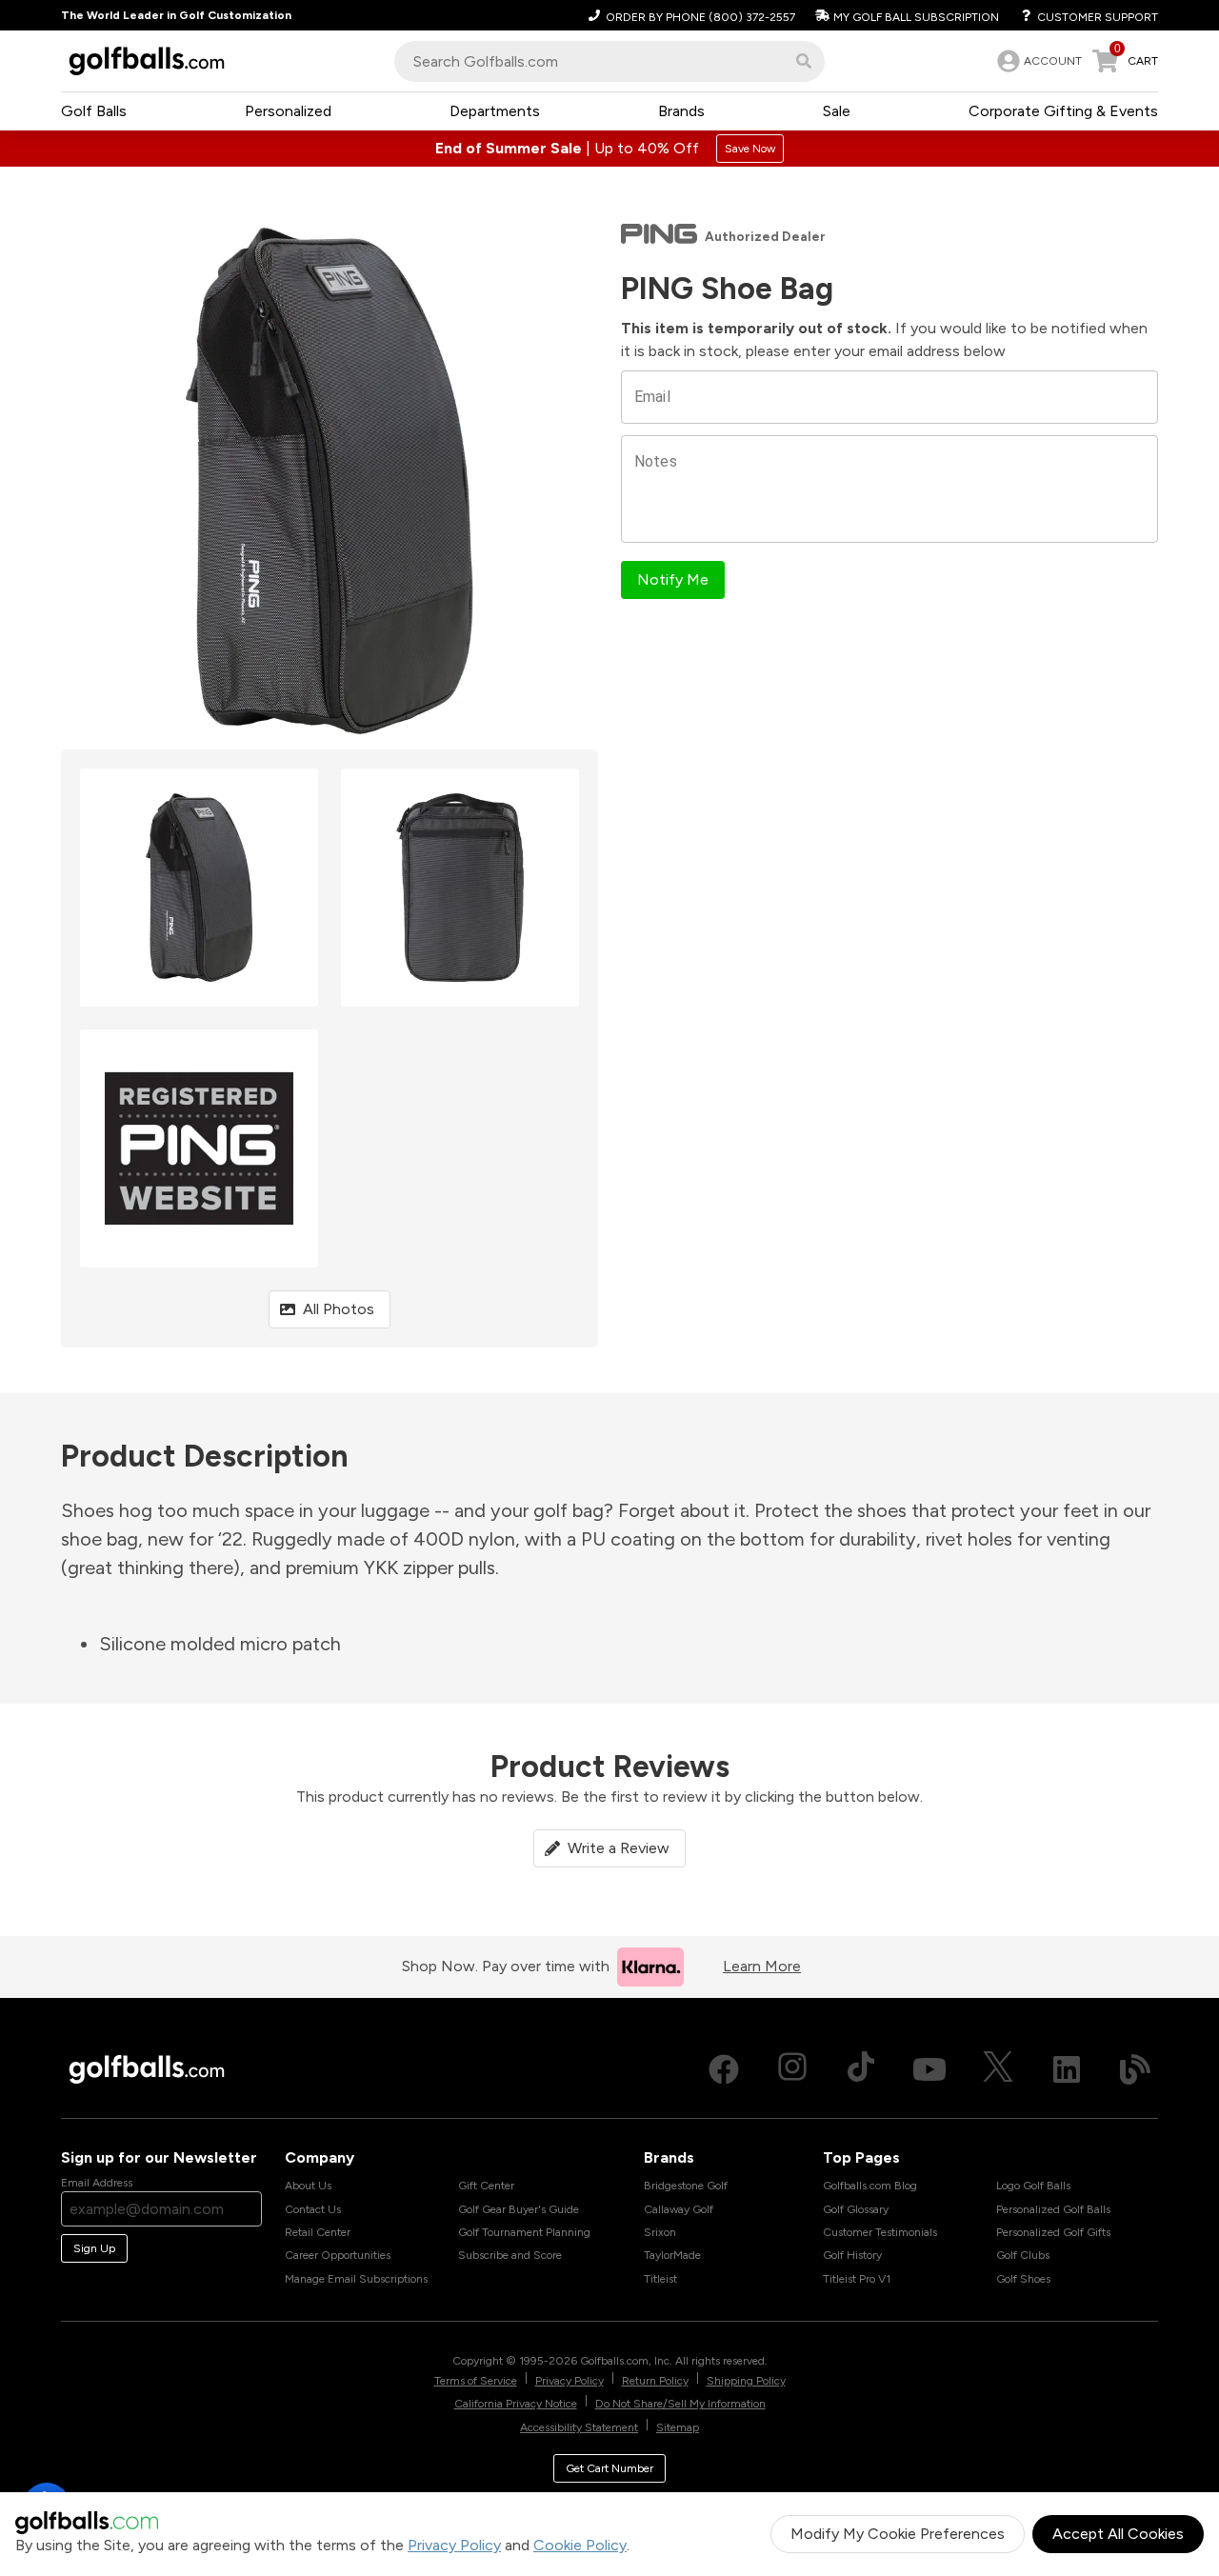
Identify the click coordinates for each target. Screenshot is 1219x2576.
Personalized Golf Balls (1053, 2209)
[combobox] (609, 61)
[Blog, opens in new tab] (1135, 2069)
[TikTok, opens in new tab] (861, 2069)
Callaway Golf (679, 2209)
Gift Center (486, 2186)
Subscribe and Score (510, 2255)
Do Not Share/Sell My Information (680, 2404)
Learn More (762, 1966)
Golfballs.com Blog (870, 2186)
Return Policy (655, 2381)
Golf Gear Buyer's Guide (519, 2209)
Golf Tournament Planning (524, 2232)
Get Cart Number (609, 2468)
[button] (804, 61)
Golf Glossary (856, 2209)
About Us (308, 2186)
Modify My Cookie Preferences (898, 2534)
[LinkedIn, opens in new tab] (1067, 2069)
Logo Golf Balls (1033, 2186)
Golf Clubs (1023, 2255)
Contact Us (313, 2209)
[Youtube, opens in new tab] (929, 2069)
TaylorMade (672, 2255)
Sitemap (678, 2427)
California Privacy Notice (516, 2404)
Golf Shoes (1023, 2279)
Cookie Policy (580, 2545)
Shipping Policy (746, 2381)
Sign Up (94, 2248)
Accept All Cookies (1118, 2534)
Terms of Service (476, 2381)
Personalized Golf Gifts (1053, 2232)
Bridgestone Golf (686, 2186)
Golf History (852, 2255)
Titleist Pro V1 (857, 2279)
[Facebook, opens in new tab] (724, 2069)
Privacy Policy (454, 2545)
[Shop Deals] (609, 149)
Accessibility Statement (579, 2427)
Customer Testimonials (880, 2232)
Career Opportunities (338, 2255)
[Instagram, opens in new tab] (792, 2069)
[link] (1038, 61)
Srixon (660, 2232)
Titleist (660, 2279)
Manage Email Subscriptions (356, 2279)
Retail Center (318, 2232)
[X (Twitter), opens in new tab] (998, 2069)
